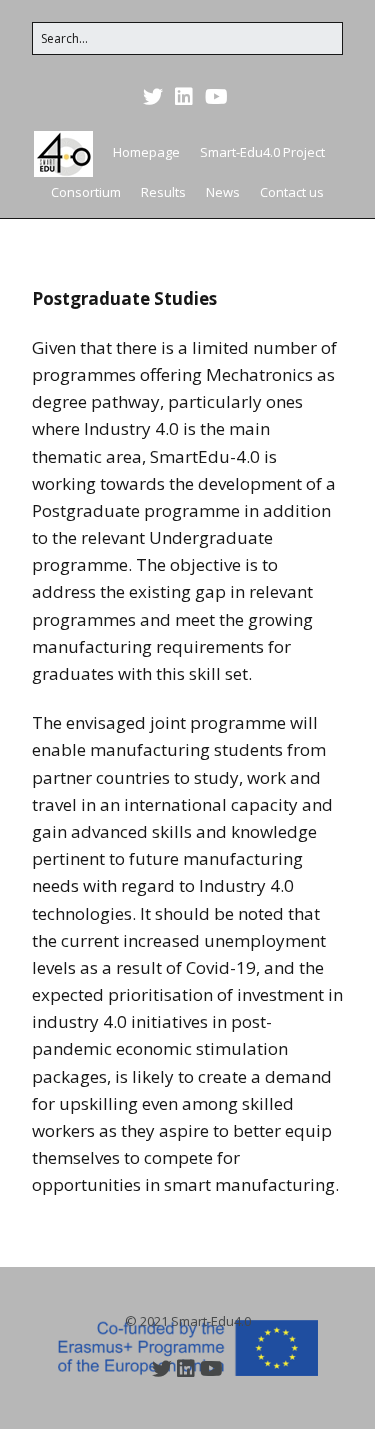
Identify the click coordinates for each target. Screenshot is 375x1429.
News (223, 192)
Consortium (86, 192)
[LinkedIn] (184, 97)
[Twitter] (155, 97)
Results (163, 192)
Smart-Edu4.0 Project (262, 152)
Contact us (292, 192)
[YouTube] (216, 97)
